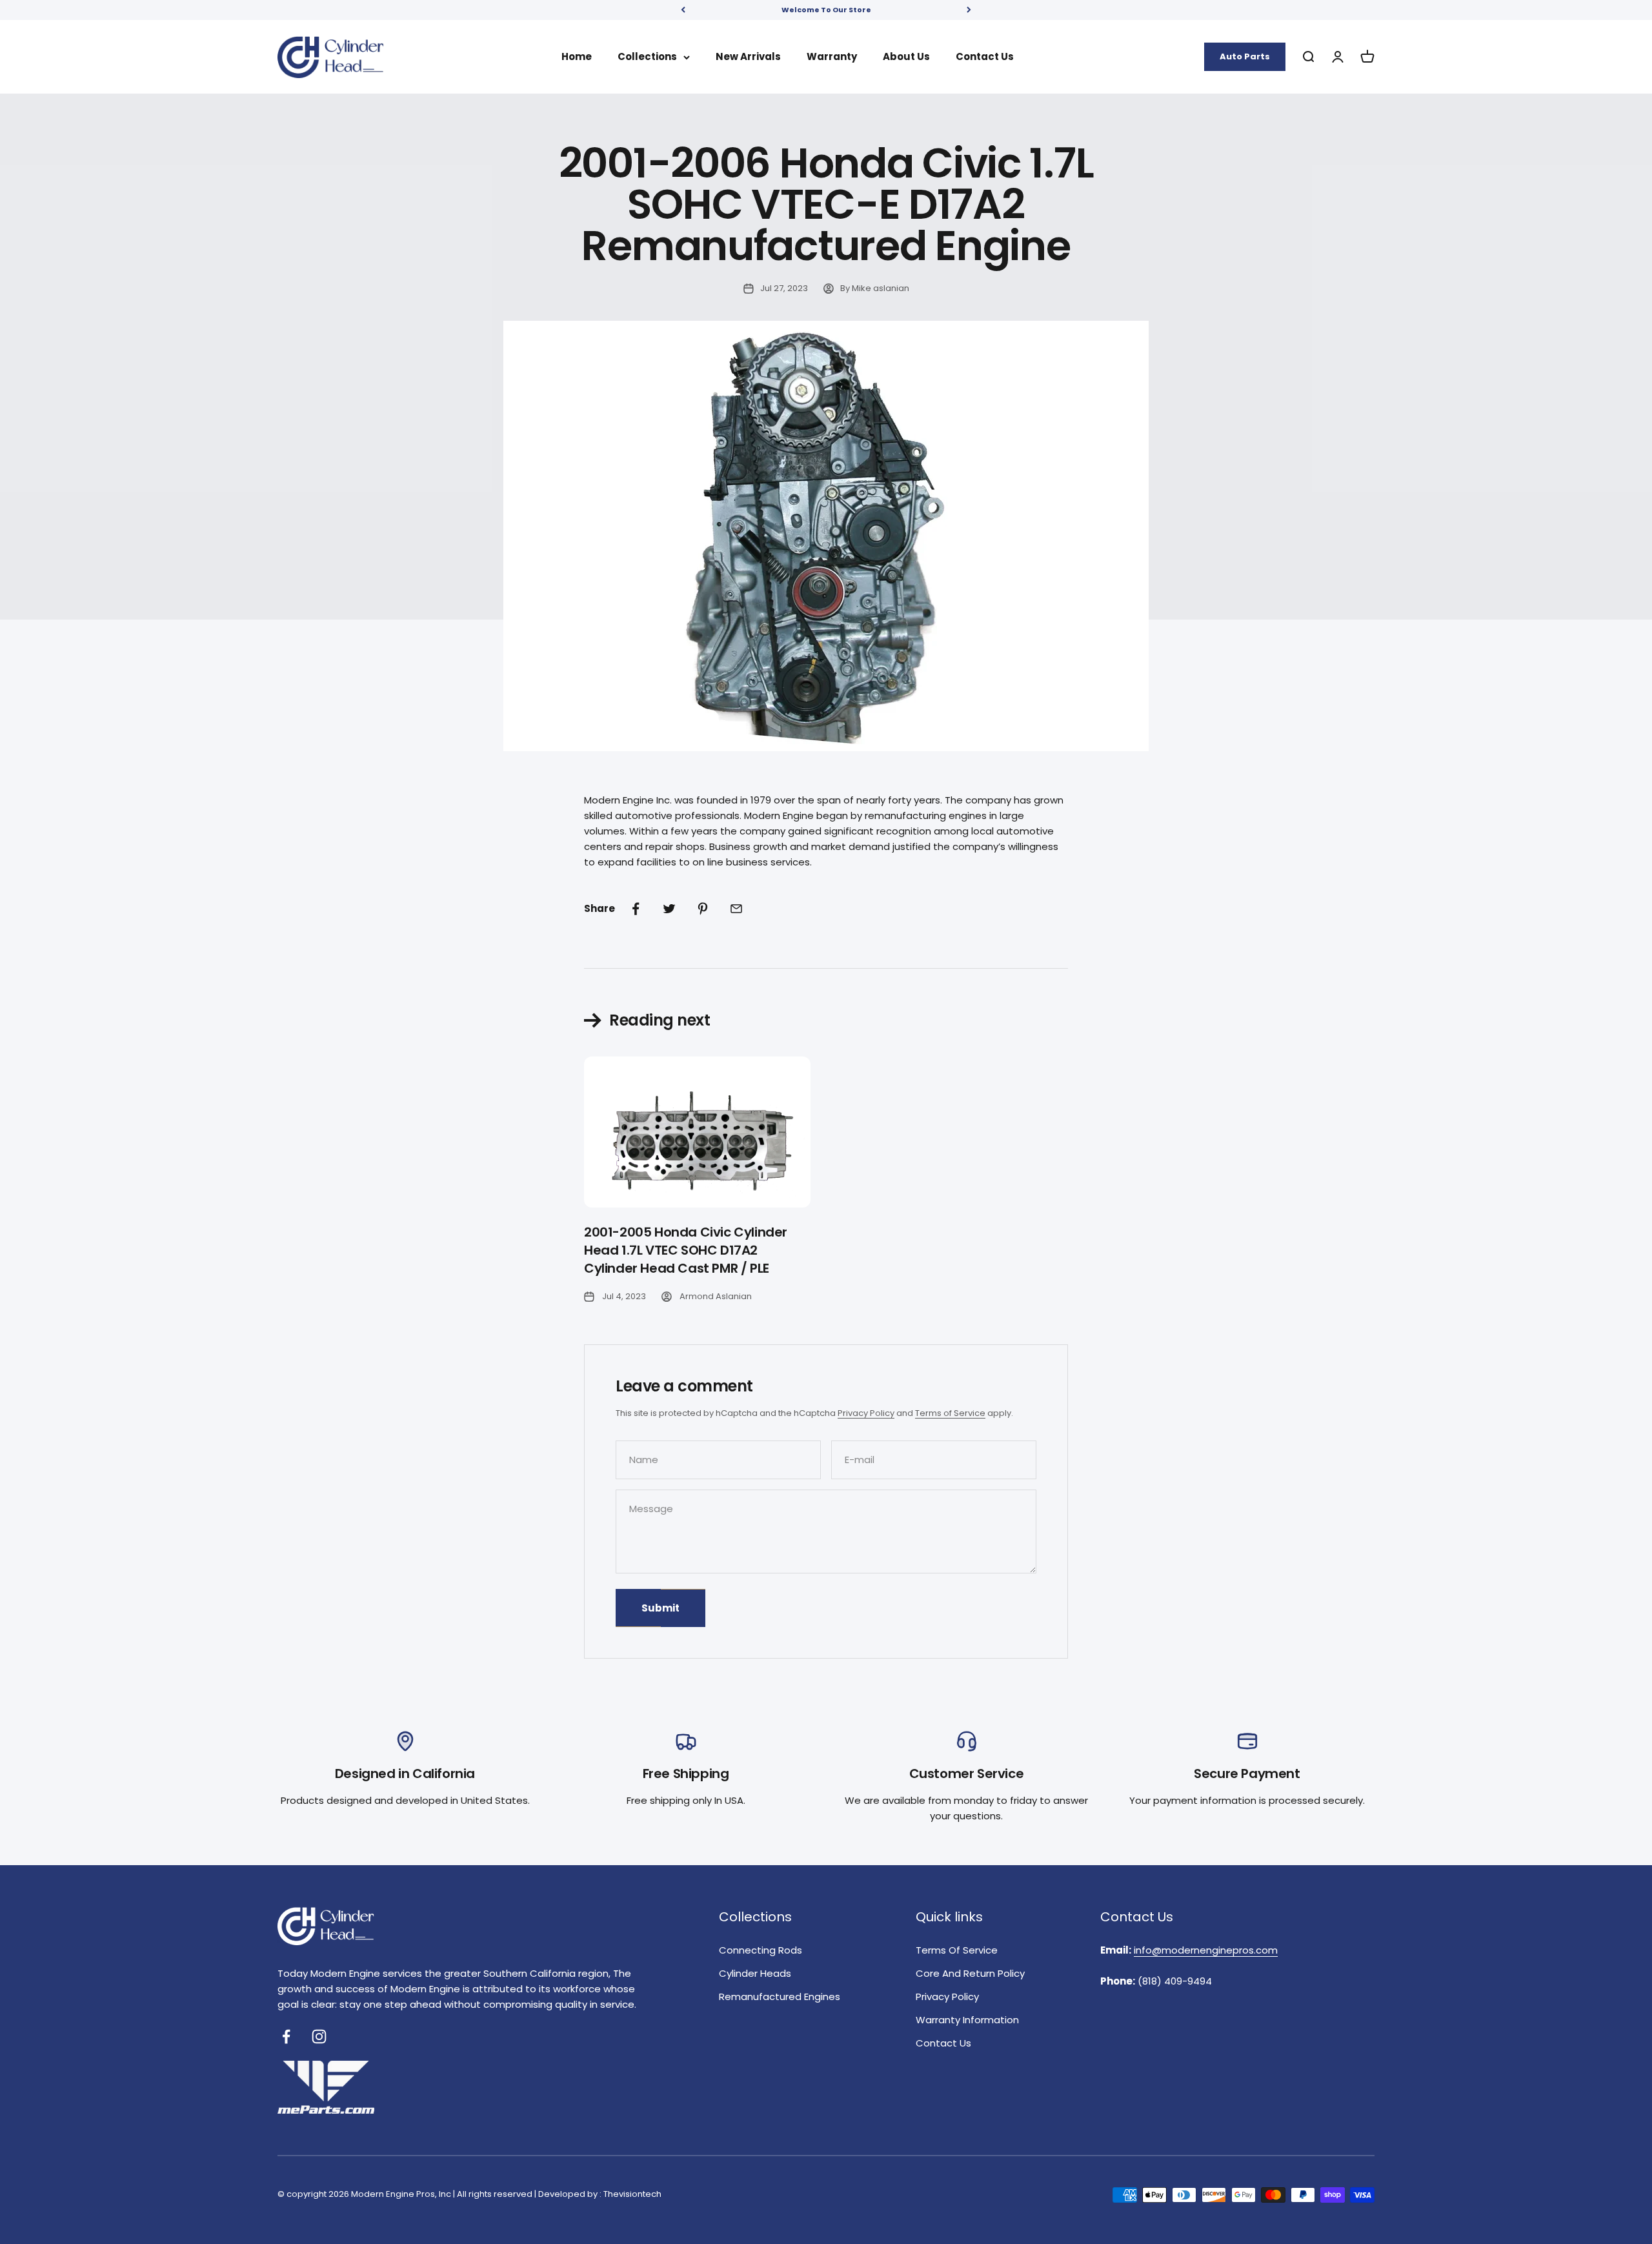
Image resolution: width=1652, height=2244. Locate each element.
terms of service (957, 1950)
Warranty (832, 56)
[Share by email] (736, 909)
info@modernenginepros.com (1206, 1950)
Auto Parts (1245, 56)
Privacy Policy (866, 1413)
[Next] (969, 10)
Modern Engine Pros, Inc (401, 2194)
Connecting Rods (761, 1950)
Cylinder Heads (755, 1973)
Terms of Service (950, 1413)
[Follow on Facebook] (286, 2037)
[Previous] (683, 10)
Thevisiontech (632, 2194)
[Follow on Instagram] (319, 2037)
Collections (647, 56)
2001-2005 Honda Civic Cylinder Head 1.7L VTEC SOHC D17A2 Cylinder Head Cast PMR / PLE (686, 1250)
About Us (906, 56)
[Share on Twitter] (669, 909)
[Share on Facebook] (636, 909)
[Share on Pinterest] (703, 909)
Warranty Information (967, 2020)
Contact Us (985, 56)
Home (577, 56)
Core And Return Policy (970, 1973)
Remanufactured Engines (780, 1996)
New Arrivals (748, 56)
